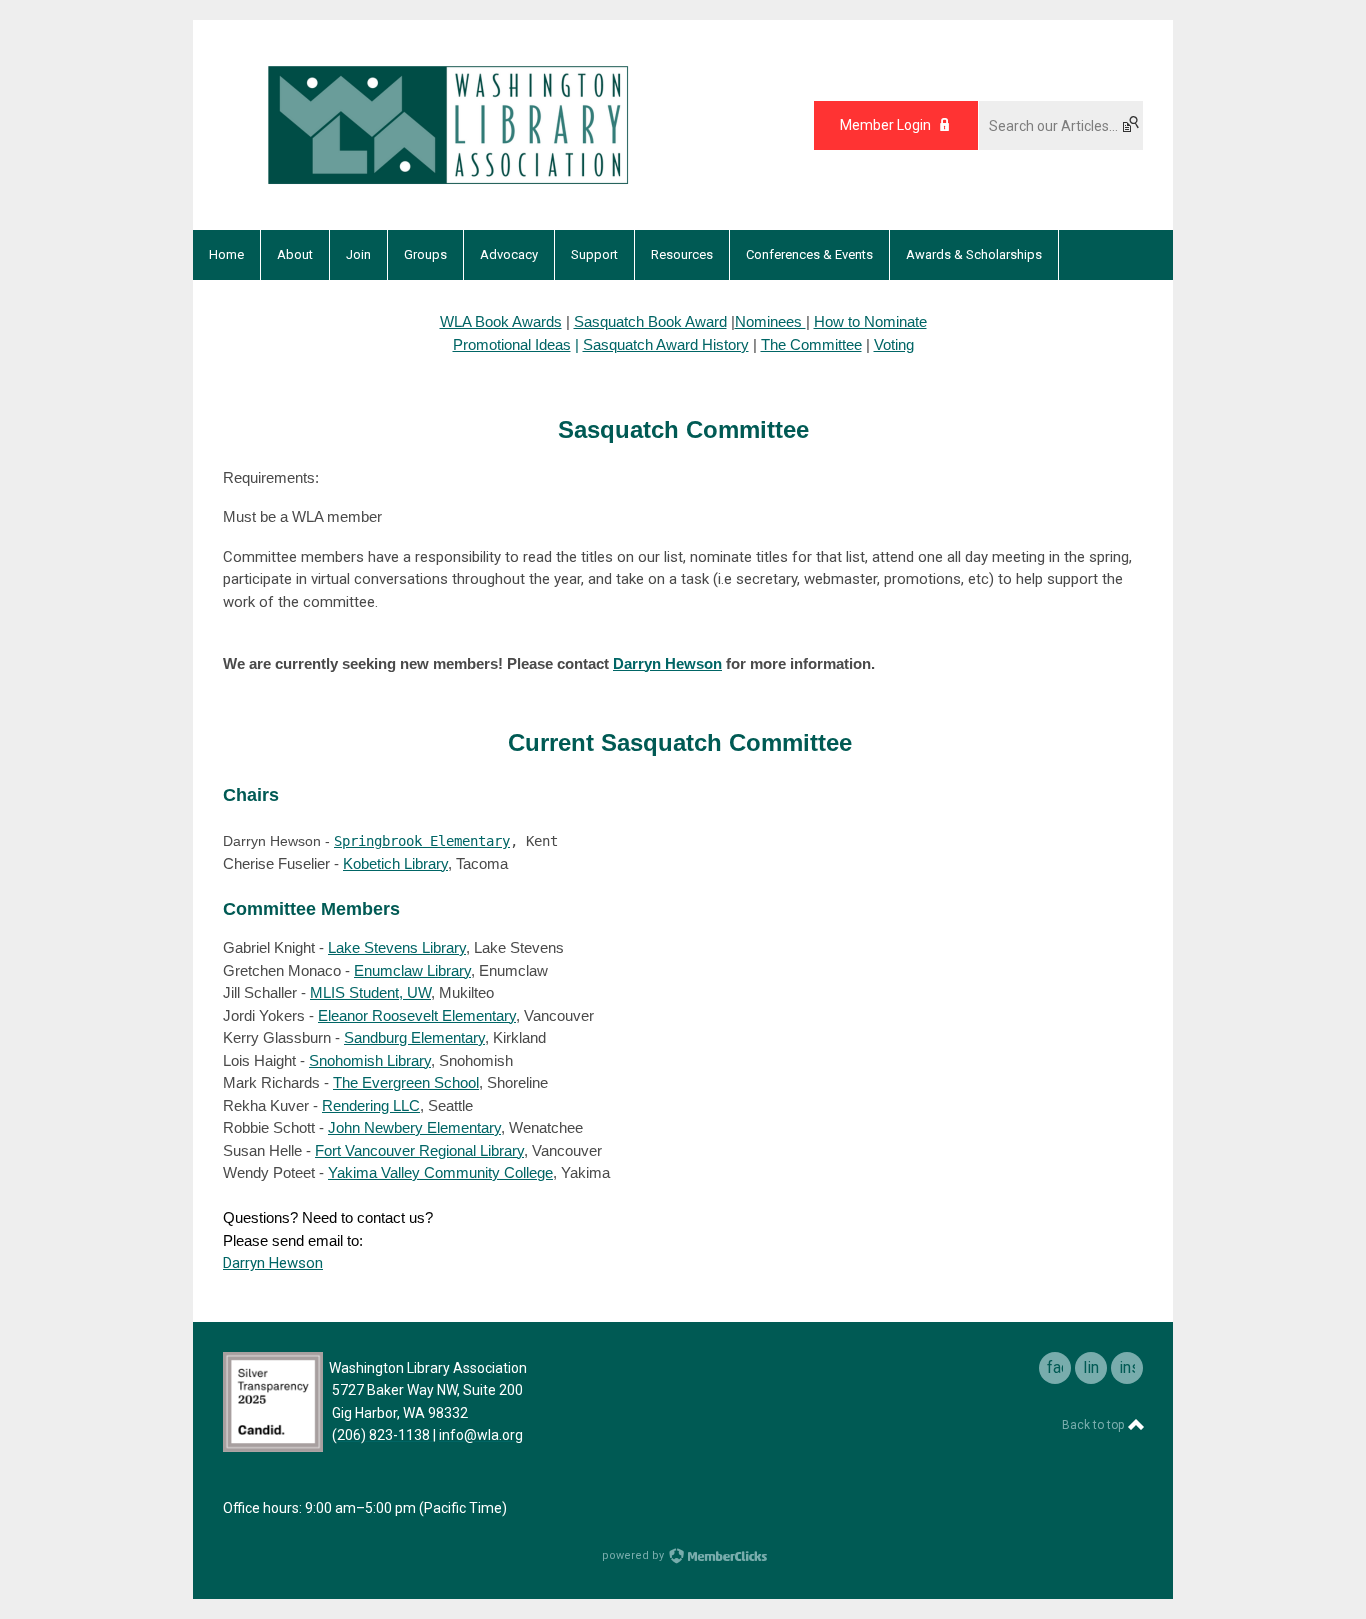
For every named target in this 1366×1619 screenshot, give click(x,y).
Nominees (770, 321)
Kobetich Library (395, 863)
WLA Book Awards (501, 321)
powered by (634, 1555)
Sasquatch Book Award (650, 321)
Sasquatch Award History (666, 344)
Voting (894, 344)
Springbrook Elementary (422, 841)
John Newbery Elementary (414, 1127)
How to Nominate (870, 321)
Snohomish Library (370, 1060)
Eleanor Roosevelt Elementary (417, 1015)
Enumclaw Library (412, 970)
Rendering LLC (371, 1105)
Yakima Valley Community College (440, 1172)
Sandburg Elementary (414, 1037)
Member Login (885, 125)
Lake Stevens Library (397, 947)
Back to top (1094, 1425)
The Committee (811, 344)
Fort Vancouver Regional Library (419, 1150)
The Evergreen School (406, 1082)
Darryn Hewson (667, 663)
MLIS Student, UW (370, 992)
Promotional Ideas (512, 344)
